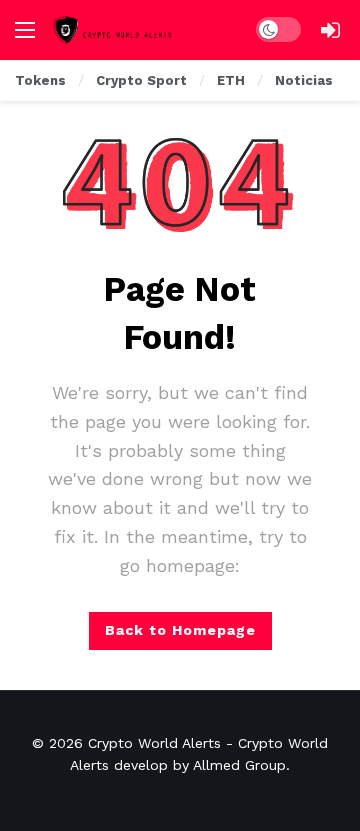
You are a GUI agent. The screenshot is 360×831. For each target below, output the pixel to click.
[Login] (330, 30)
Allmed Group (239, 765)
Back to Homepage (180, 630)
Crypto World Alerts (154, 743)
